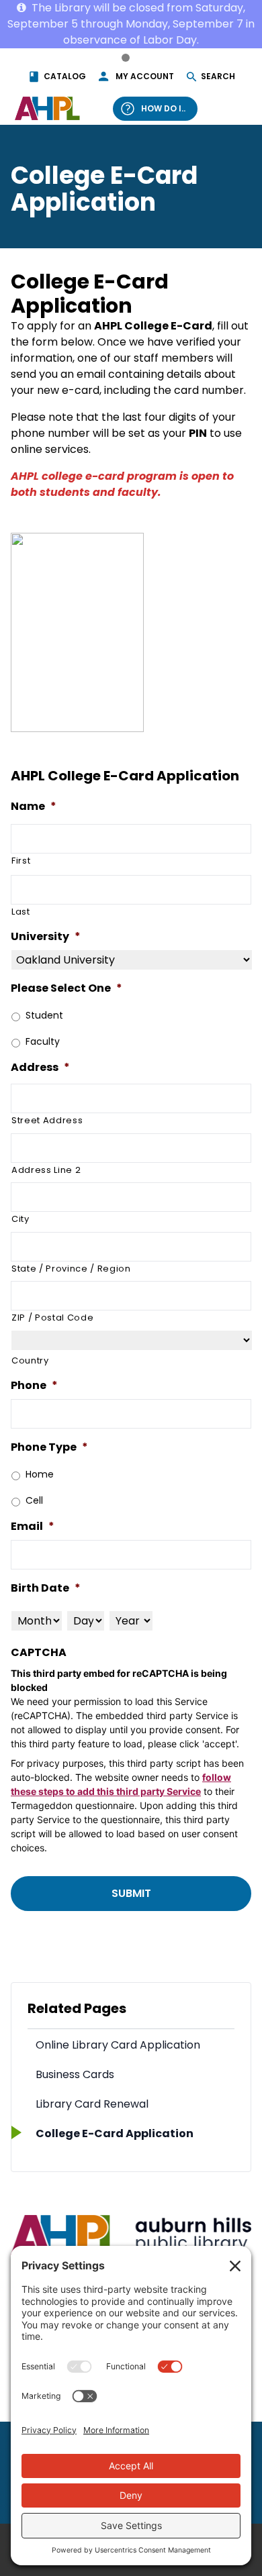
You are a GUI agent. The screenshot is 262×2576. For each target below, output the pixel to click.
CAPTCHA (39, 1653)
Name (34, 807)
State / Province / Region (71, 1269)
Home (40, 1474)
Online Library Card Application (118, 2045)
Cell (34, 1500)
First (21, 861)
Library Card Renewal (92, 2104)
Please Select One (67, 989)
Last (21, 912)
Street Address (47, 1120)
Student (44, 1015)
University (46, 937)
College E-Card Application (115, 2133)
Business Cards (75, 2074)
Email (33, 1527)
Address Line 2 (46, 1170)
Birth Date (46, 1589)
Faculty (43, 1041)
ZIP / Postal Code (52, 1318)
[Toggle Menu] (234, 108)
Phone (34, 1386)
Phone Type (49, 1448)
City (20, 1219)
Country (30, 1360)
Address (40, 1068)
